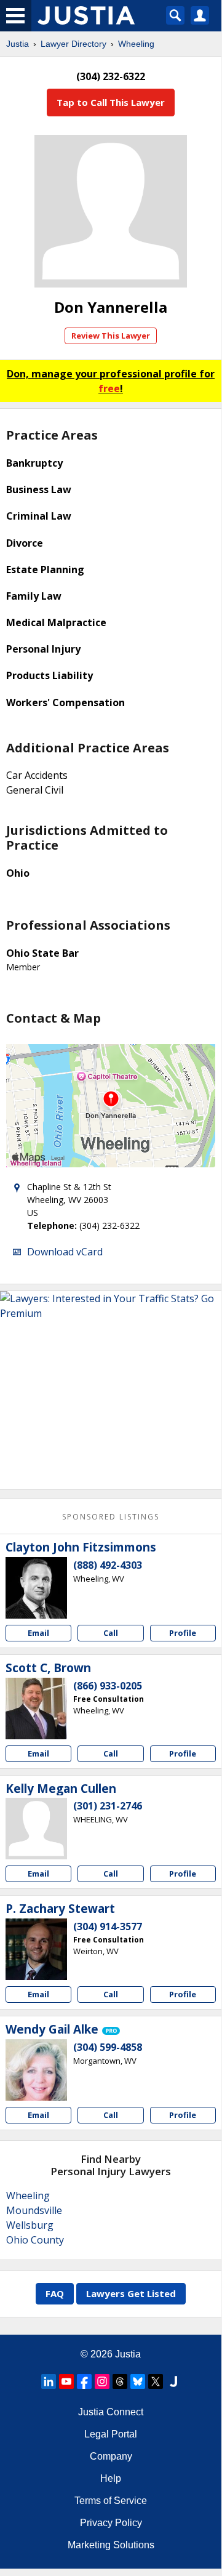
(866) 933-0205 (108, 1686)
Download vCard (65, 1252)
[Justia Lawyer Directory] (173, 2381)
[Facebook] (84, 2381)
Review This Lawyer (111, 336)
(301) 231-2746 (108, 1806)
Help (111, 2478)
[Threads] (120, 2381)
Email (38, 1633)
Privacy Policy (111, 2523)
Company (111, 2456)
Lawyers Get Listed (131, 2293)
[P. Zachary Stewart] (36, 1949)
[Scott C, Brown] (36, 1709)
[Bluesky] (138, 2381)
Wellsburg (30, 2225)
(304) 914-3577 (108, 1926)
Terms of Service (111, 2501)
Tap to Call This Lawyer (111, 102)
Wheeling (136, 44)
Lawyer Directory (73, 44)
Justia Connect (111, 2412)
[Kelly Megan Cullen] (36, 1829)
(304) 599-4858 (108, 2047)
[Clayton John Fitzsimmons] (36, 1588)
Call (111, 1633)
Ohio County (35, 2240)
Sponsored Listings (111, 1517)
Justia (18, 44)
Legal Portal (111, 2434)
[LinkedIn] (49, 2381)
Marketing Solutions (111, 2545)
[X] (156, 2381)
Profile (183, 1633)
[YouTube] (66, 2381)
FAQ (55, 2293)
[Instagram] (102, 2381)
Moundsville (34, 2210)
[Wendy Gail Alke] (36, 2070)
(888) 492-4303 (108, 1565)
